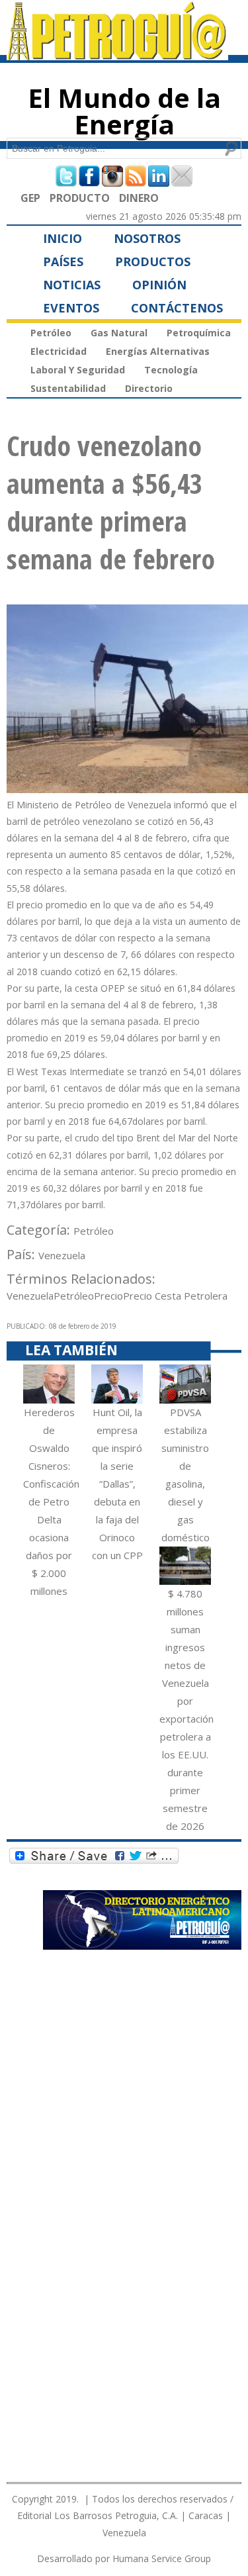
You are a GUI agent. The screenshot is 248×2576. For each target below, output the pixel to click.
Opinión (159, 285)
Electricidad (59, 351)
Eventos (71, 308)
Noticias (72, 285)
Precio (108, 1296)
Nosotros (147, 238)
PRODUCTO (80, 198)
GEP (30, 198)
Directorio (149, 388)
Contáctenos (177, 308)
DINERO (139, 198)
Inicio (62, 238)
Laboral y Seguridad (78, 370)
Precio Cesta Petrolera (175, 1296)
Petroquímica (199, 333)
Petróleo (51, 333)
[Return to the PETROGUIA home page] (117, 54)
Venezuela (62, 1255)
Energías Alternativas (158, 351)
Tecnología (171, 370)
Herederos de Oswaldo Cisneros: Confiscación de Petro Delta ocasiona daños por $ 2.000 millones (51, 1502)
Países (63, 262)
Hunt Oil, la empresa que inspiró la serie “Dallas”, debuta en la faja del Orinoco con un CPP (117, 1484)
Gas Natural (119, 333)
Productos (153, 262)
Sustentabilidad (68, 388)
